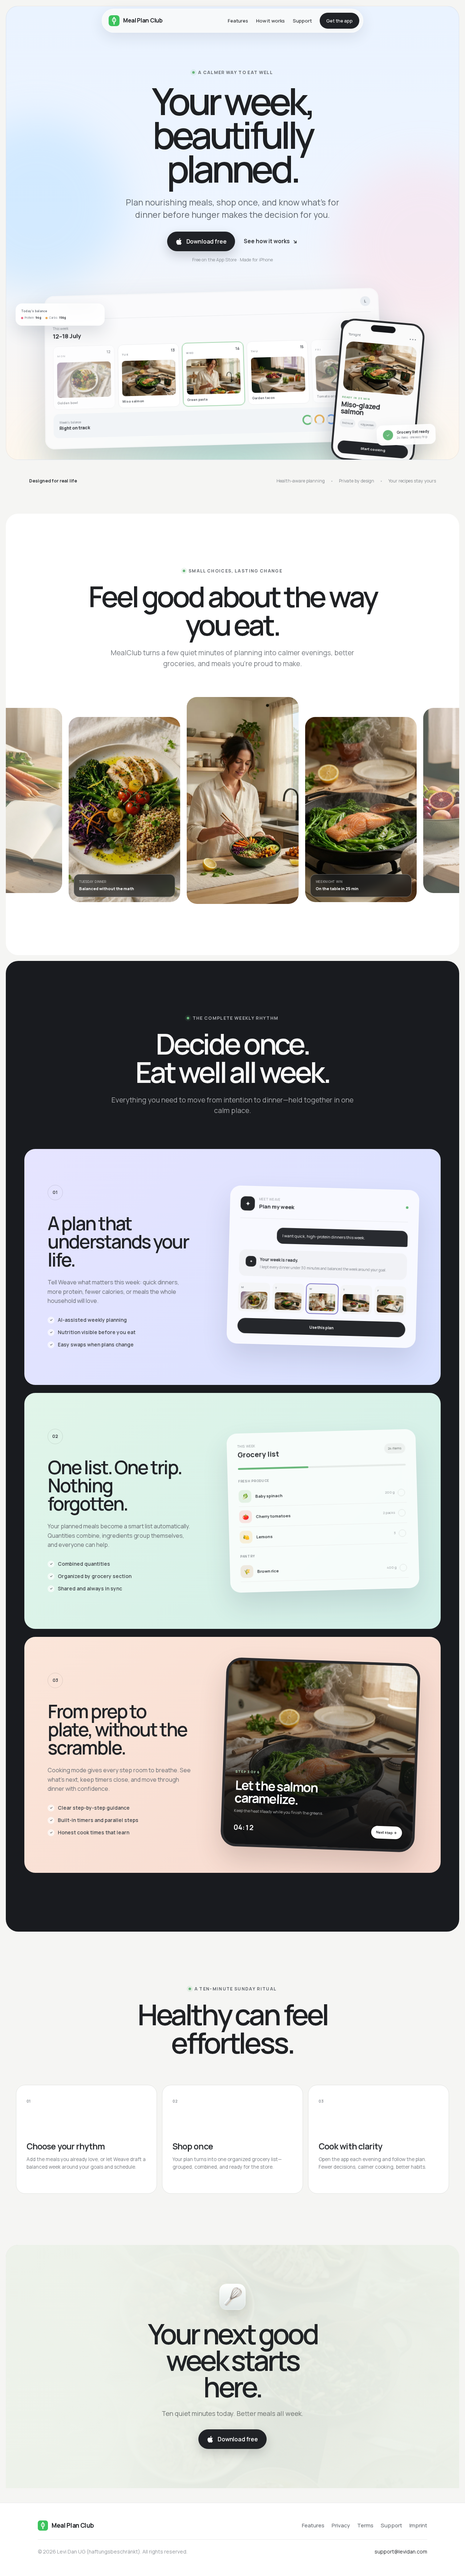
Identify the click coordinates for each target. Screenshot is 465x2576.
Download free (207, 241)
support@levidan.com (401, 2551)
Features (238, 21)
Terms (365, 2525)
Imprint (418, 2525)
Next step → (386, 1832)
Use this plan (321, 1328)
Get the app (339, 21)
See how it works (271, 241)
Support (302, 21)
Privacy (341, 2525)
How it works (270, 21)
